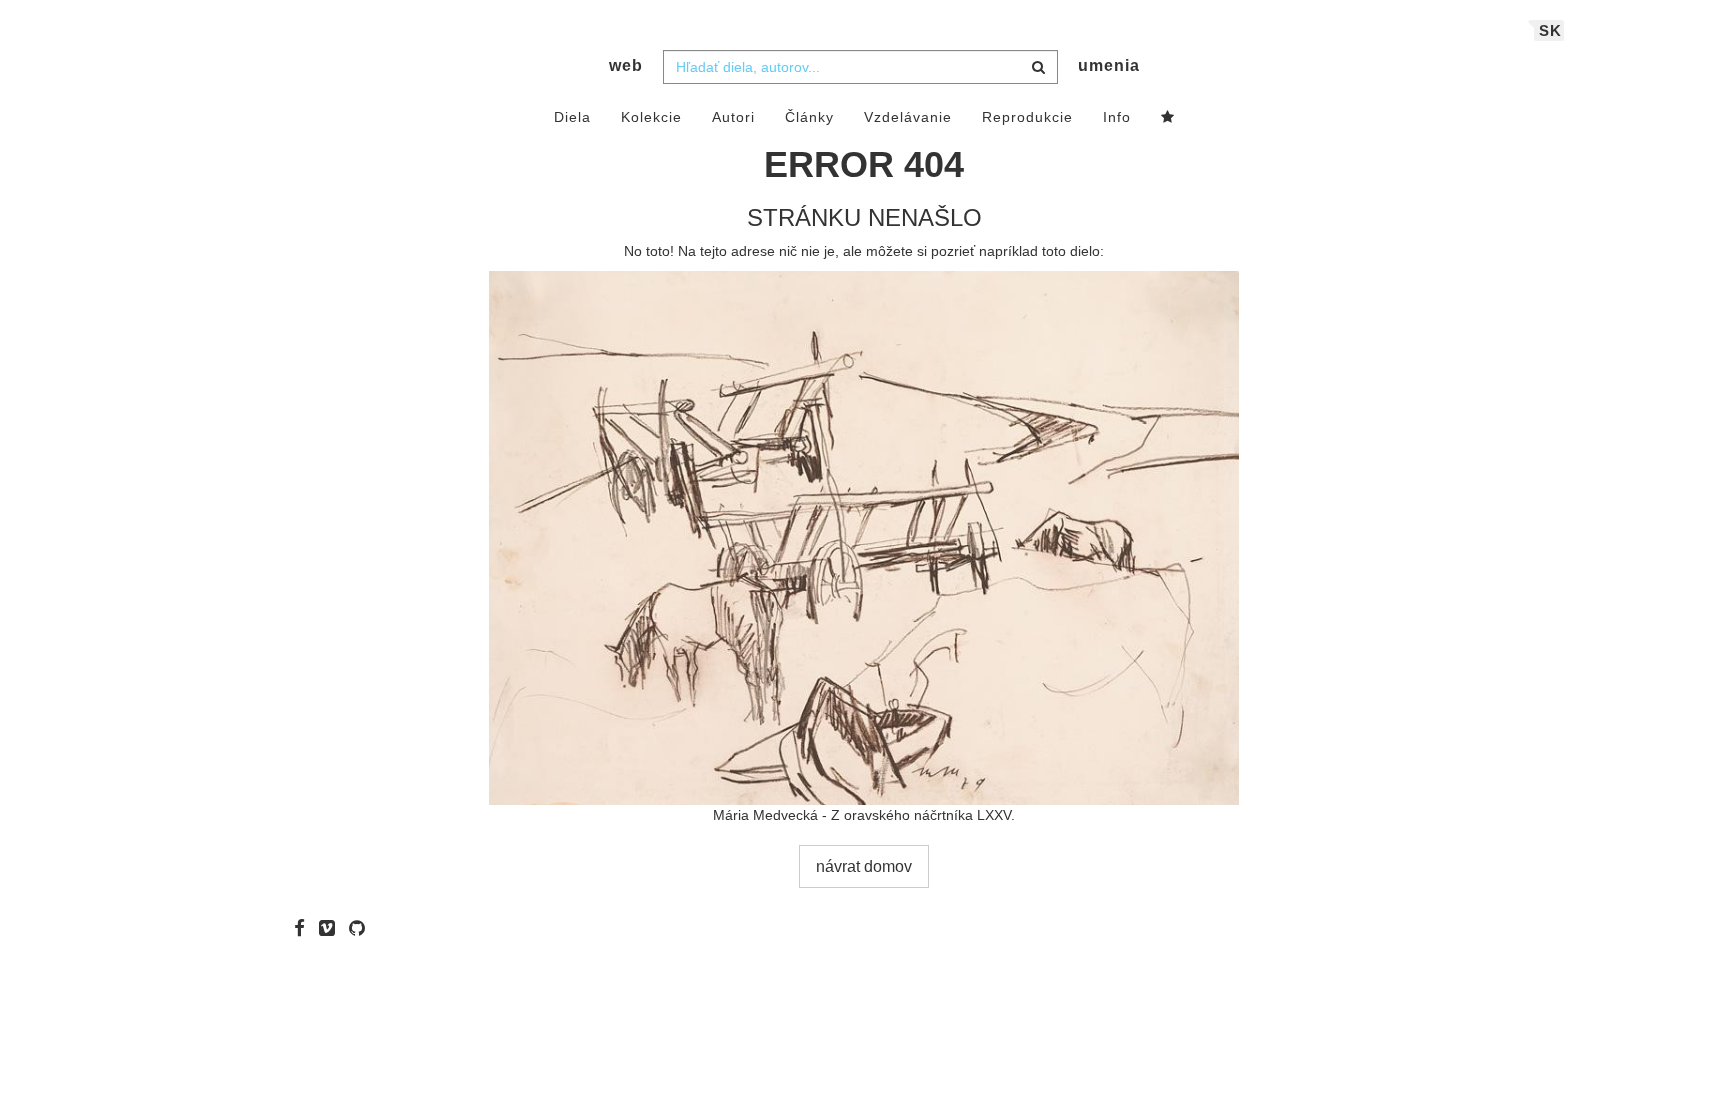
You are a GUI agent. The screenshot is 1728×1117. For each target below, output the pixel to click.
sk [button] (1550, 30)
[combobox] (860, 67)
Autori (733, 117)
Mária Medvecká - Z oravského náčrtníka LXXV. (864, 815)
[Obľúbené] (1168, 118)
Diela (572, 117)
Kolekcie (651, 117)
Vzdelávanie (908, 117)
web (626, 65)
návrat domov (864, 866)
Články (809, 117)
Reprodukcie (1027, 117)
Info (1117, 117)
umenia (1109, 65)
